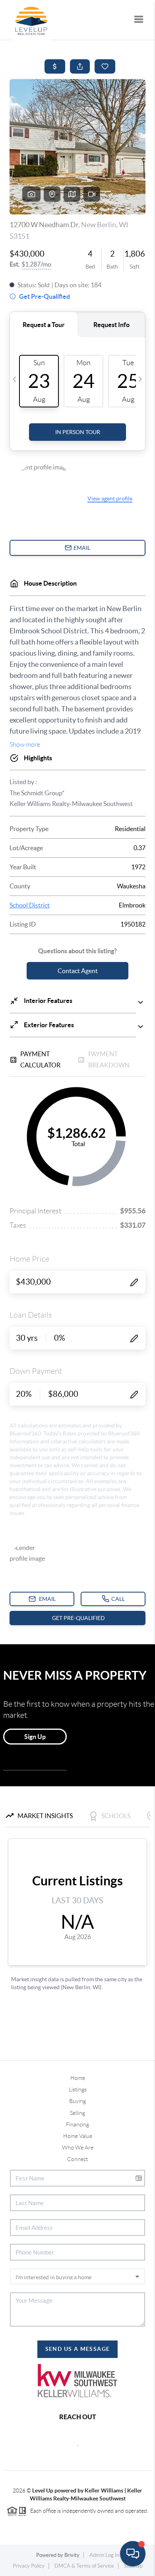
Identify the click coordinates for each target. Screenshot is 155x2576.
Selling (77, 2113)
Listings (78, 2089)
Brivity (72, 2555)
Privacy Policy (29, 2566)
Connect (77, 2159)
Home (78, 2078)
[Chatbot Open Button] (133, 2554)
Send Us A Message (78, 2349)
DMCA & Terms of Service (84, 2566)
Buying (77, 2101)
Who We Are (78, 2148)
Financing (77, 2124)
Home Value (78, 2136)
